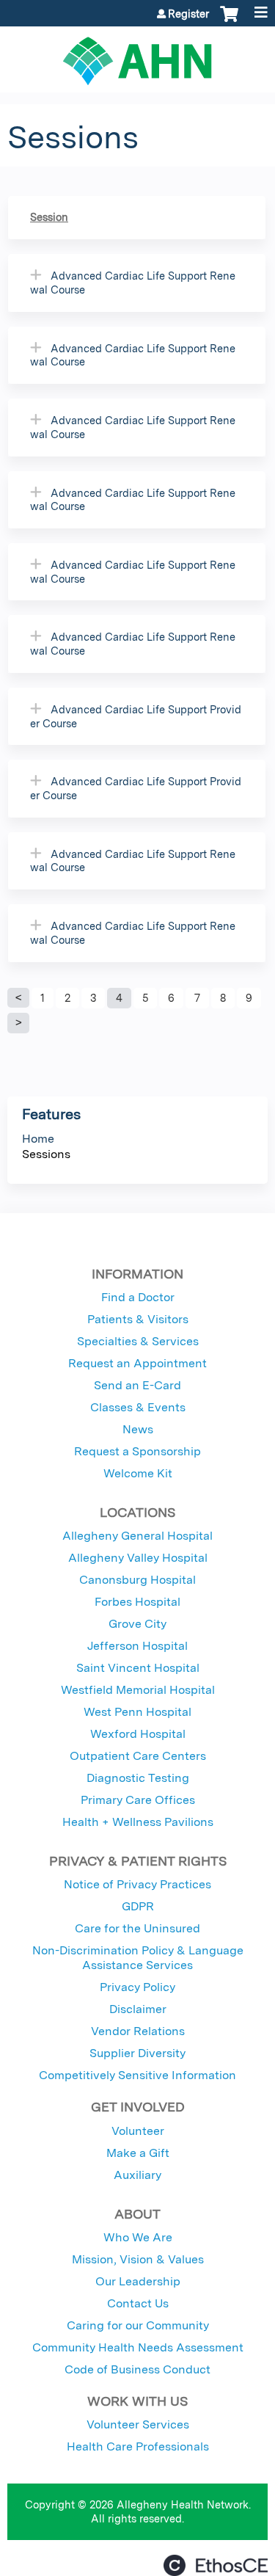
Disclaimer (138, 2009)
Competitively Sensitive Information (137, 2075)
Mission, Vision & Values (138, 2259)
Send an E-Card (137, 1385)
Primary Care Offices (138, 1800)
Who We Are (138, 2237)
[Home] (137, 56)
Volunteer (138, 2131)
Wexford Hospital (138, 1734)
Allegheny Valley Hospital (138, 1558)
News (138, 1429)
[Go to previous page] (18, 998)
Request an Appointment (137, 1363)
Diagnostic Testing (138, 1778)
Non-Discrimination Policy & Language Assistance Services (138, 1958)
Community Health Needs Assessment (138, 2347)
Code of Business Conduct (137, 2369)
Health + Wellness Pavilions (138, 1822)
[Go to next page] (18, 1023)
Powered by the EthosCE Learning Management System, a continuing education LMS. (216, 2565)
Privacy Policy (137, 1987)
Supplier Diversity (137, 2053)
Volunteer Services (138, 2424)
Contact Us (138, 2303)
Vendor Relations (138, 2031)
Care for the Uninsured (137, 1928)
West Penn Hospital (137, 1712)
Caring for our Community (138, 2325)
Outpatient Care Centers (138, 1756)
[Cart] (229, 21)
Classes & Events (138, 1407)
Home (38, 1139)
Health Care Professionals (138, 2446)
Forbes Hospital (137, 1602)
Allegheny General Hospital (137, 1536)
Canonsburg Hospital (137, 1580)
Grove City (137, 1624)
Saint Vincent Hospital (138, 1668)
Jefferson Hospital (137, 1646)
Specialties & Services (138, 1341)
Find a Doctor (138, 1297)
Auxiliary (137, 2175)
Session (49, 217)
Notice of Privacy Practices (137, 1884)
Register (188, 14)
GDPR (138, 1906)
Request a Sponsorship (137, 1451)
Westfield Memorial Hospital (138, 1690)
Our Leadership (138, 2281)
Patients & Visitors (138, 1319)
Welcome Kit (138, 1473)
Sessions (46, 1154)
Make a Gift (138, 2153)
